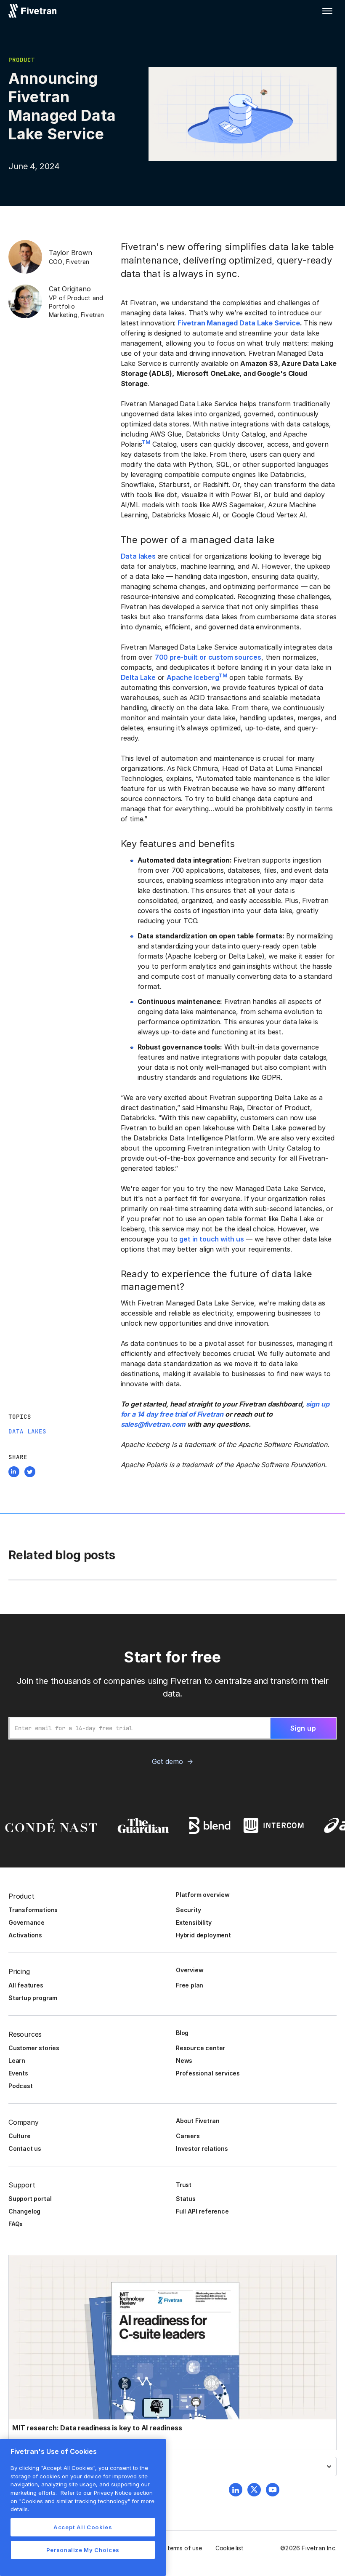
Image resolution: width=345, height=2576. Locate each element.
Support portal (30, 2199)
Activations (25, 1935)
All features (26, 1985)
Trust (184, 2185)
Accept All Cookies (83, 2527)
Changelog (24, 2211)
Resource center (200, 2048)
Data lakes (138, 556)
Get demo (167, 1761)
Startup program (33, 1998)
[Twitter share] (30, 1473)
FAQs (16, 2224)
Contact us (25, 2148)
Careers (188, 2136)
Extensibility (194, 1922)
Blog (182, 2033)
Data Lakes (27, 1431)
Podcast (21, 2086)
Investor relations (202, 2148)
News (184, 2061)
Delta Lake (138, 677)
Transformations (33, 1910)
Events (18, 2073)
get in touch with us (211, 1239)
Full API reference (202, 2211)
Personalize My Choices (83, 2550)
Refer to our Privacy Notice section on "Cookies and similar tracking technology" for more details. (82, 2501)
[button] (327, 11)
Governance (27, 1922)
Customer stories (34, 2048)
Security (188, 1910)
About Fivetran (198, 2121)
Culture (20, 2136)
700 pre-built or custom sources (208, 657)
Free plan (190, 1985)
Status (186, 2199)
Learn (17, 2061)
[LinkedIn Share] (14, 1473)
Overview (190, 1970)
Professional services (208, 2073)
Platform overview (203, 1895)
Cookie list (230, 2548)
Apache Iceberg (193, 677)
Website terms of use (173, 2548)
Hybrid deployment (203, 1935)
